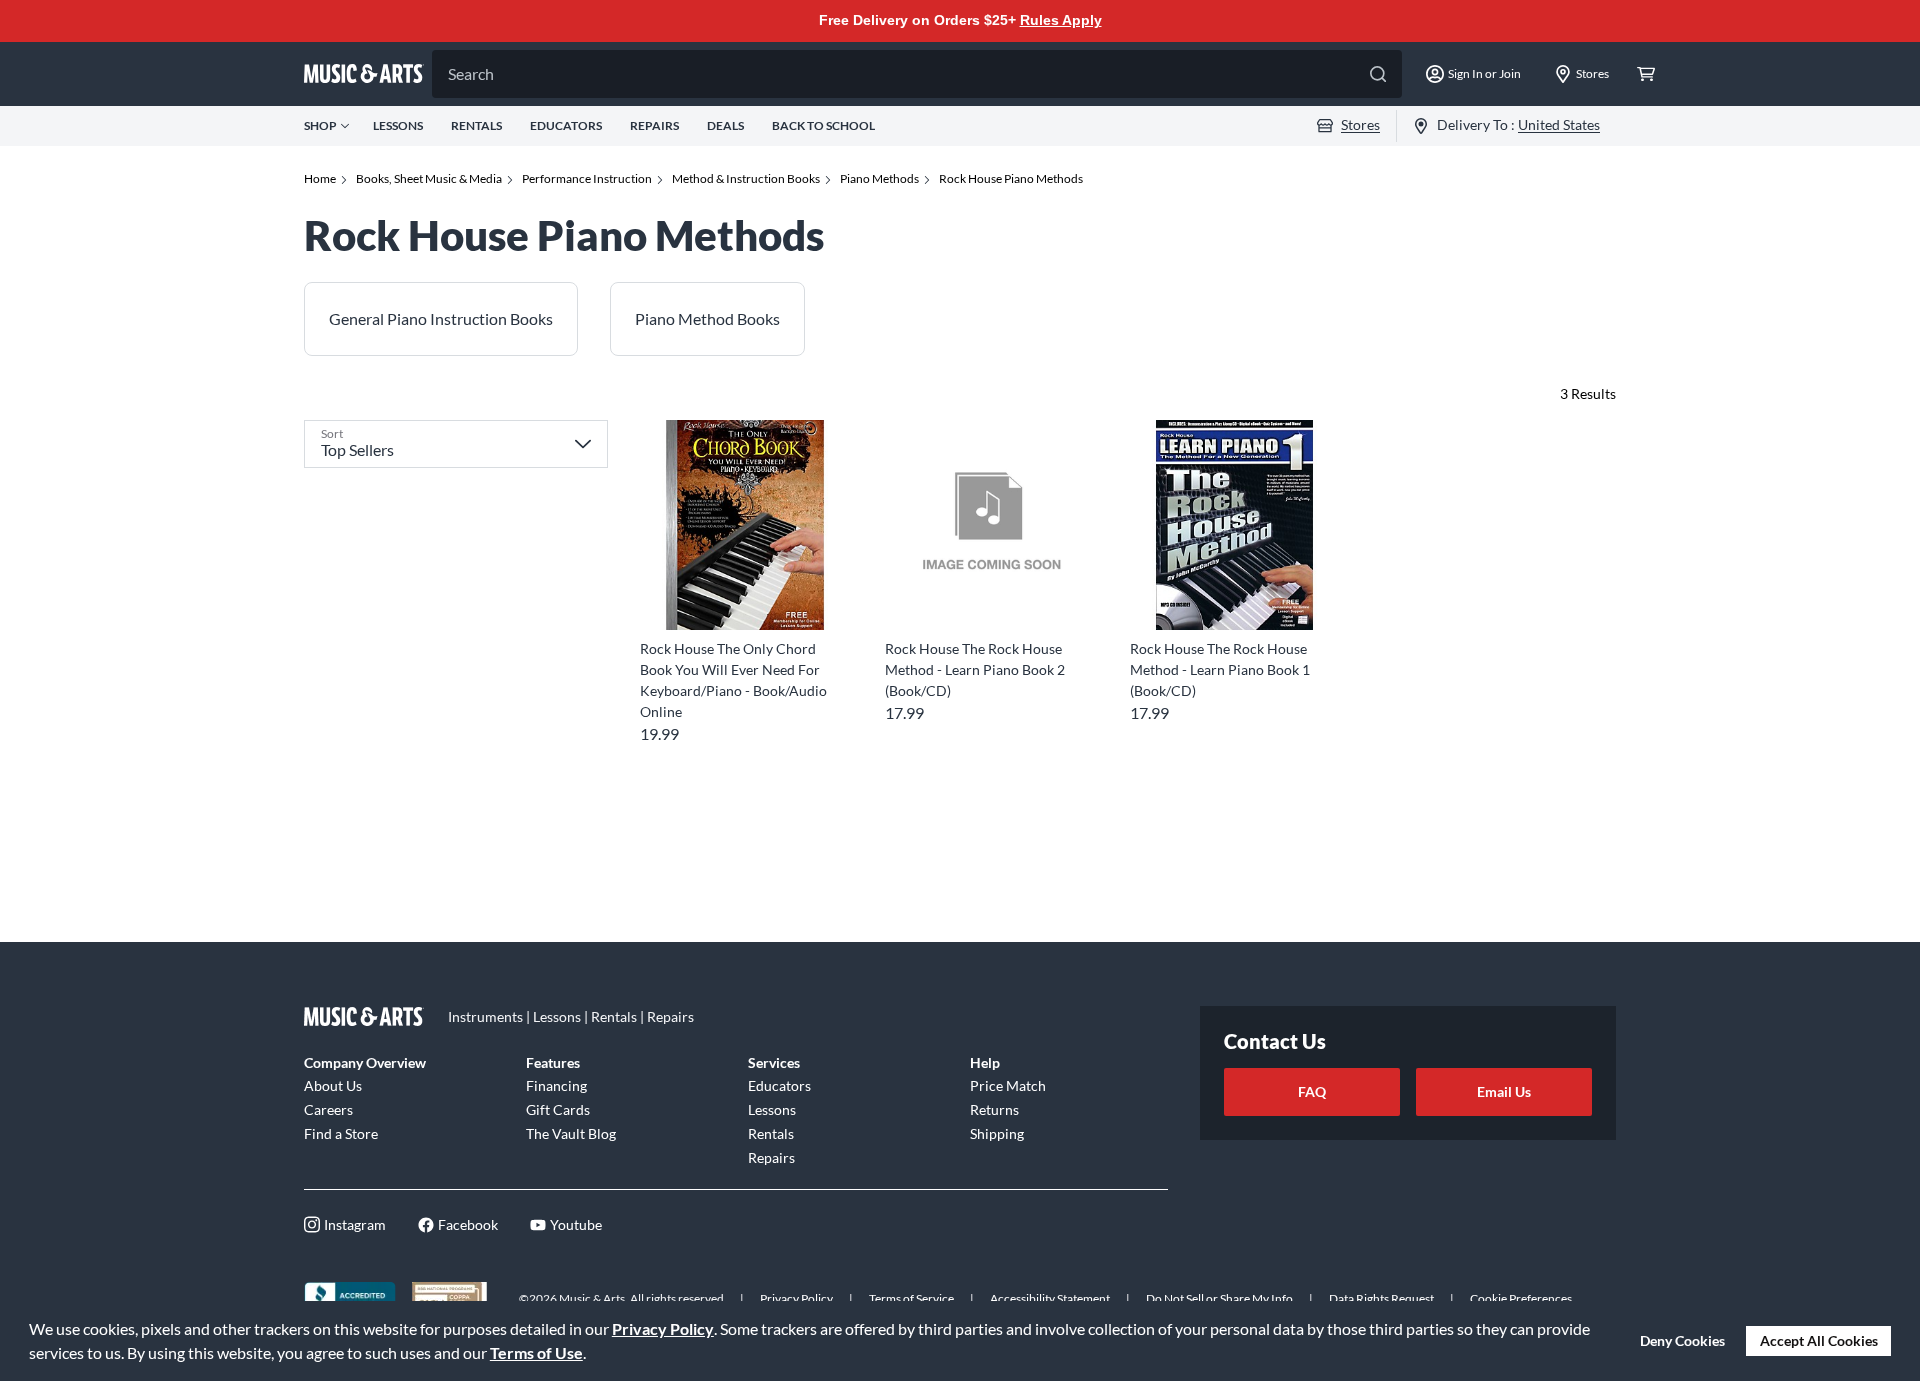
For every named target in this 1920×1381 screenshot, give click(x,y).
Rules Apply (1061, 20)
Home (320, 178)
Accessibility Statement (1050, 1298)
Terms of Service (911, 1298)
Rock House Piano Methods (1011, 178)
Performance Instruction (587, 178)
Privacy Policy (663, 1328)
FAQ (1312, 1091)
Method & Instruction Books (746, 178)
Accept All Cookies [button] (1819, 1340)
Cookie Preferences (1521, 1298)
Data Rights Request (1381, 1298)
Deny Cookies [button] (1682, 1340)
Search (471, 73)
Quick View (744, 593)
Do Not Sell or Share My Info (1219, 1298)
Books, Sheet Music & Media (429, 178)
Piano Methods (879, 178)
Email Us (1504, 1091)
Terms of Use (536, 1352)
